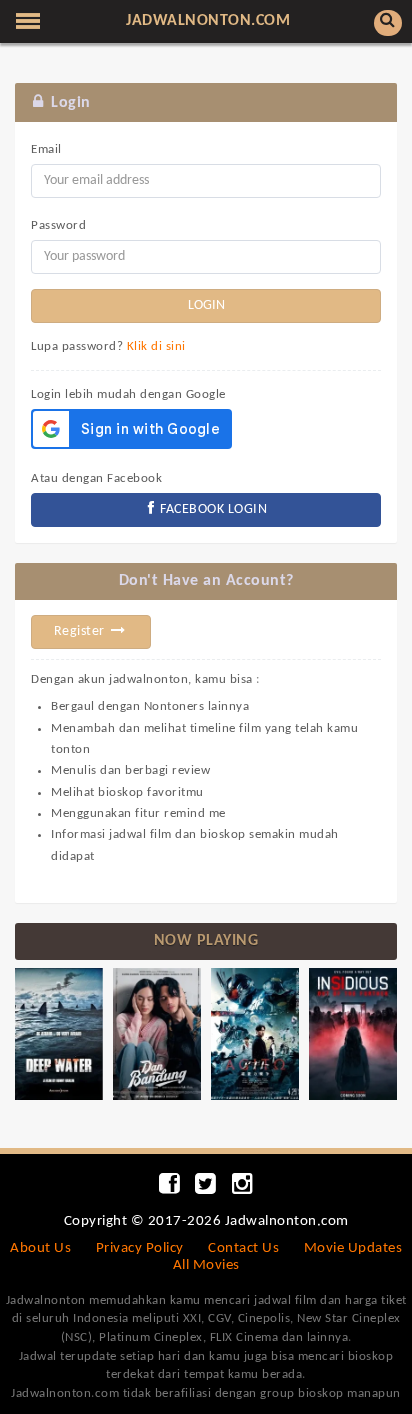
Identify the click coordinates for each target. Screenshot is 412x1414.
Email (46, 149)
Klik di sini (156, 346)
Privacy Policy (140, 1248)
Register (81, 631)
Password (58, 225)
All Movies (206, 1265)
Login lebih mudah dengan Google (128, 394)
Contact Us (243, 1248)
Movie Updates (353, 1248)
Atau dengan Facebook (96, 478)
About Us (40, 1248)
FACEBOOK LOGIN (212, 509)
